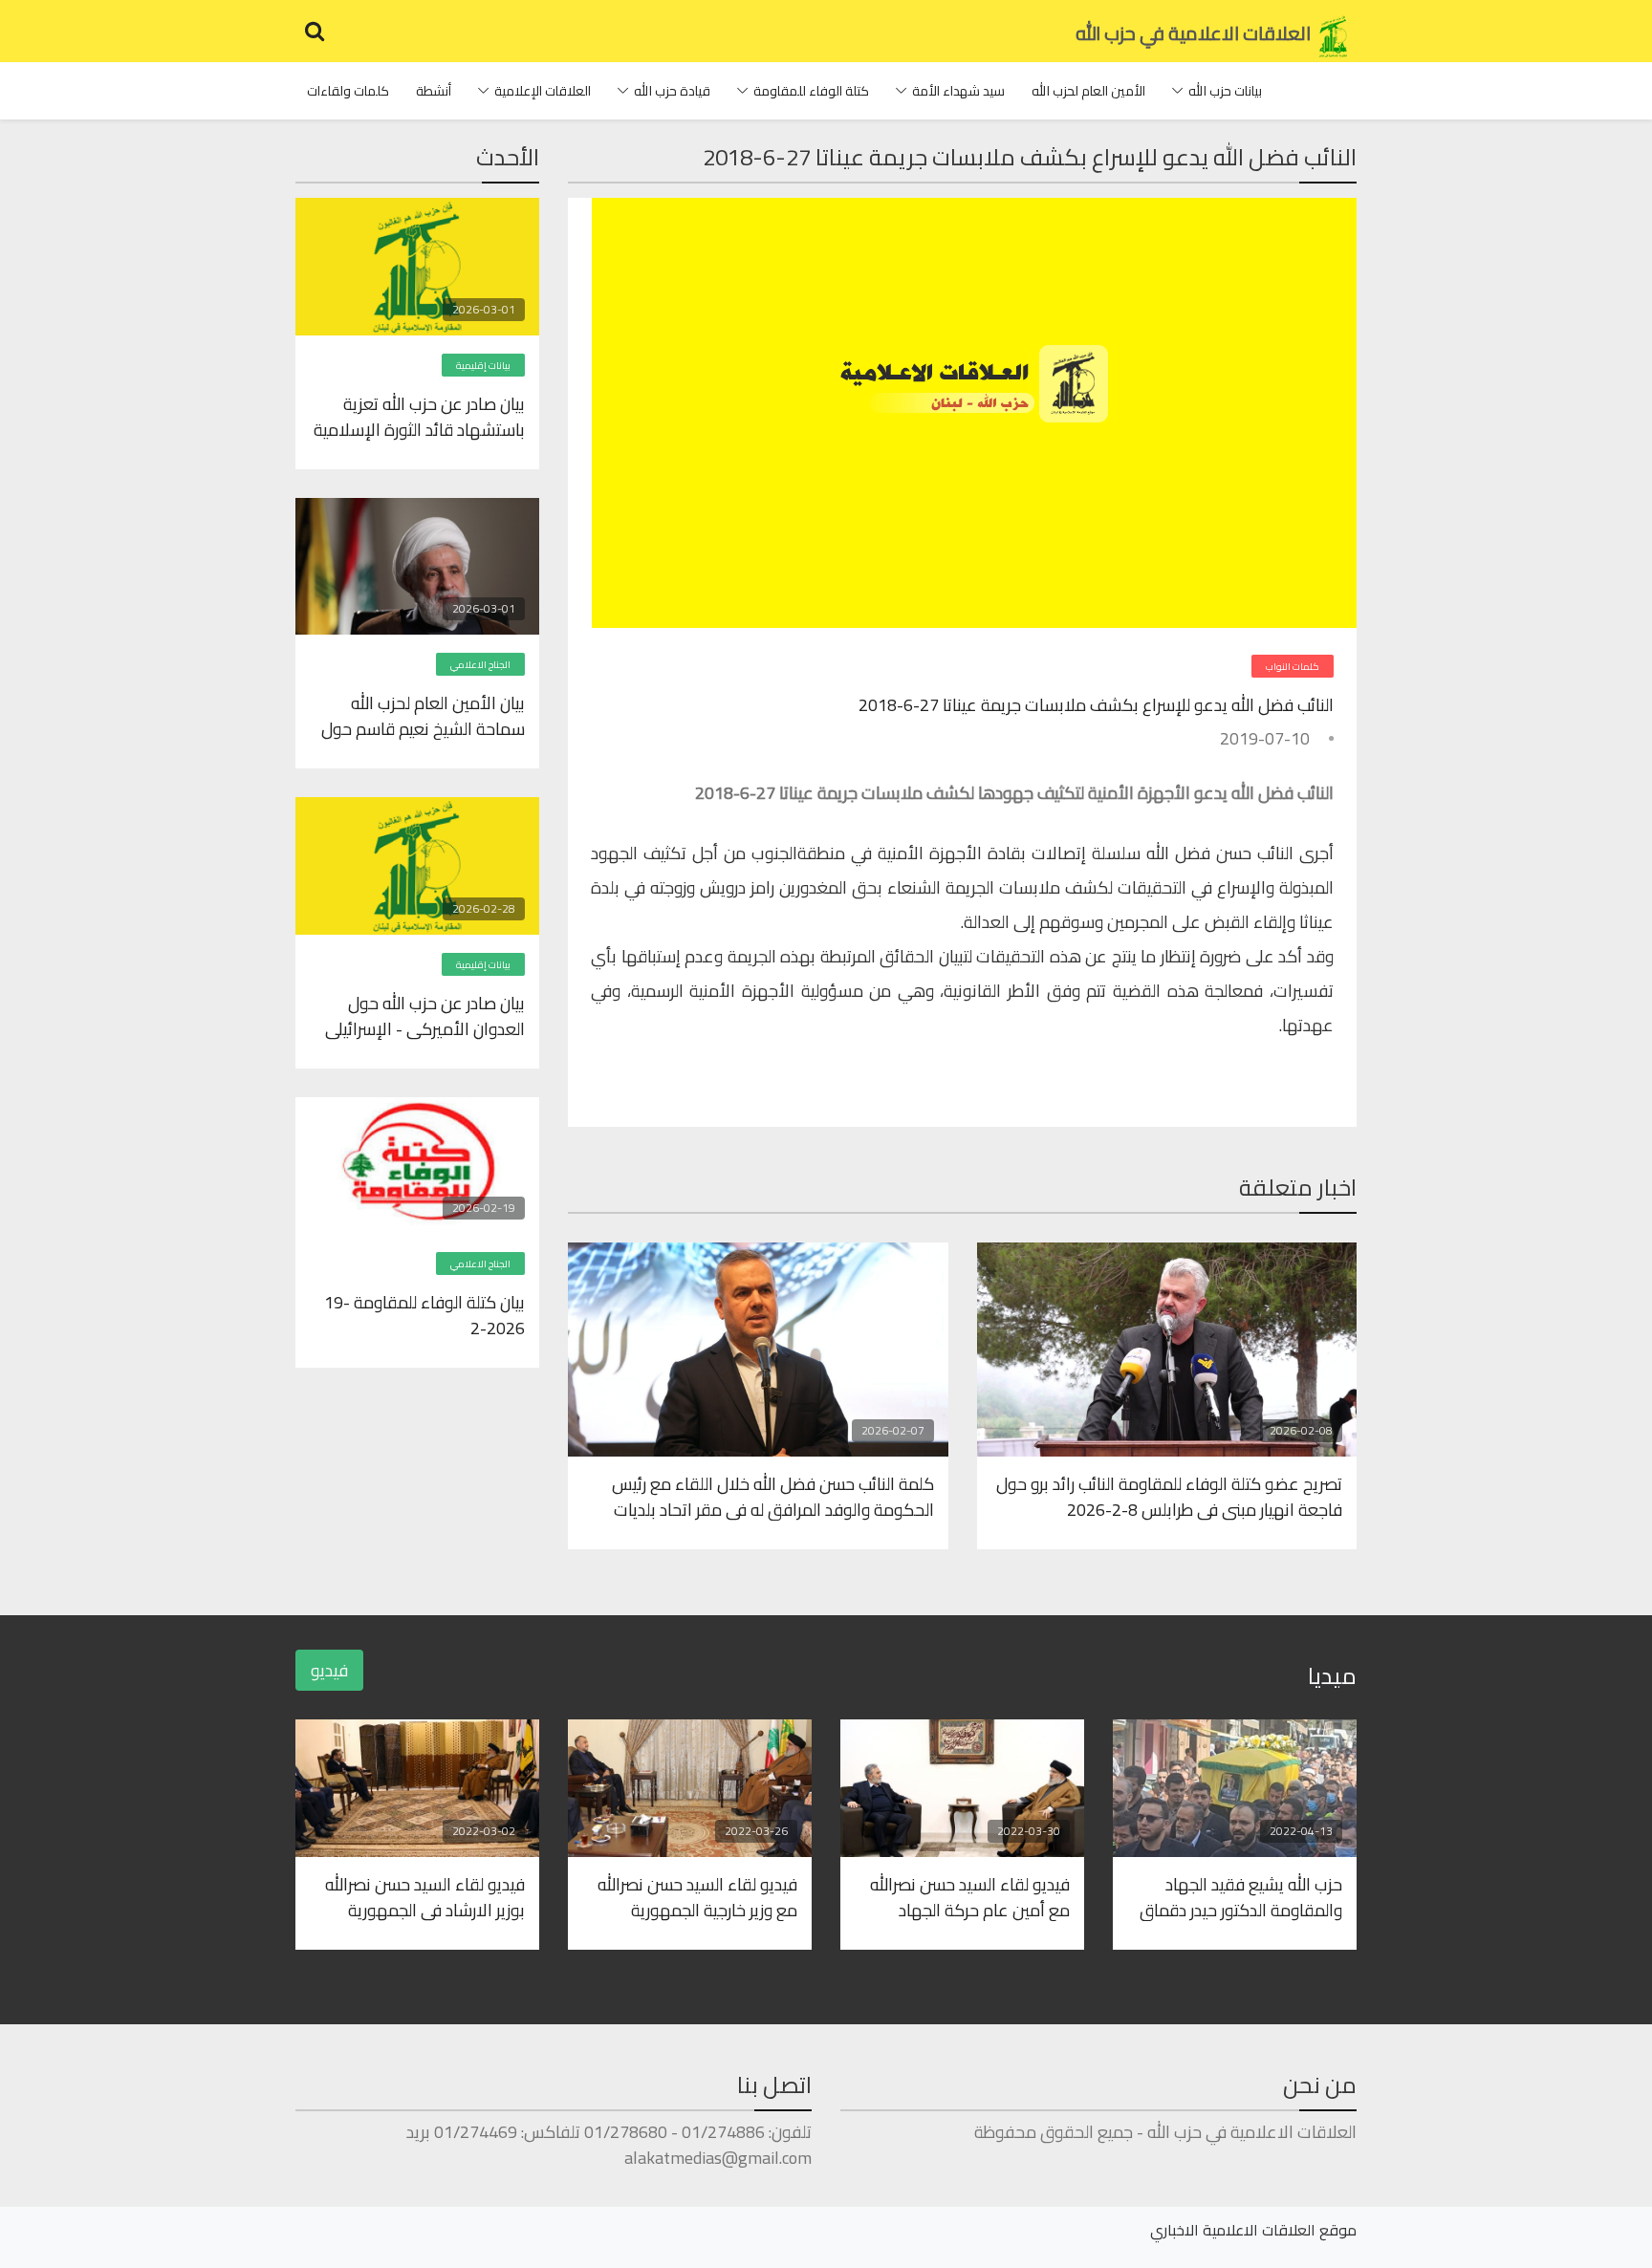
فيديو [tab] (329, 1670)
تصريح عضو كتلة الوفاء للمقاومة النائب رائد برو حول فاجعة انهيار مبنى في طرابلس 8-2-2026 (1169, 1496)
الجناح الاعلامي (480, 665)
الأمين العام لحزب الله (1088, 91)
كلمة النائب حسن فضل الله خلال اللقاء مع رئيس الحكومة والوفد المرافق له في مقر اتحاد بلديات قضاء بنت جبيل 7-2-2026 (773, 1496)
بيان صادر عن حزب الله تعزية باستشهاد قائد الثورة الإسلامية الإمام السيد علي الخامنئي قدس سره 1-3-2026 (419, 416)
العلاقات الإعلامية (543, 91)
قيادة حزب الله (672, 91)
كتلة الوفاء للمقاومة (811, 91)
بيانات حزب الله (1225, 91)
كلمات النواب (1293, 667)
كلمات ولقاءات (348, 91)
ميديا (1332, 1676)
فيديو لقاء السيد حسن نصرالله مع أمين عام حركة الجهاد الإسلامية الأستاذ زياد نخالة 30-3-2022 (965, 1896)
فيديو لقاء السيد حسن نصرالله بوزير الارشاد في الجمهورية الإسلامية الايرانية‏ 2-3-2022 (425, 1896)
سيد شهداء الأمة (958, 91)
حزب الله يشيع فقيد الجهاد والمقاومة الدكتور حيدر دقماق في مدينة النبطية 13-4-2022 (1241, 1896)
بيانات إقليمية (483, 366)
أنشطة (434, 91)
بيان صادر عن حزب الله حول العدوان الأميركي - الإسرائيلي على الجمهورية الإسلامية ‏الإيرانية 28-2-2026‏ (425, 1015)
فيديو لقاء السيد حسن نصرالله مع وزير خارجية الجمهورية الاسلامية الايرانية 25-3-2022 (695, 1896)
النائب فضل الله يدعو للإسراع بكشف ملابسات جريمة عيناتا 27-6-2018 (1096, 705)
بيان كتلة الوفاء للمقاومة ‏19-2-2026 (424, 1314)
